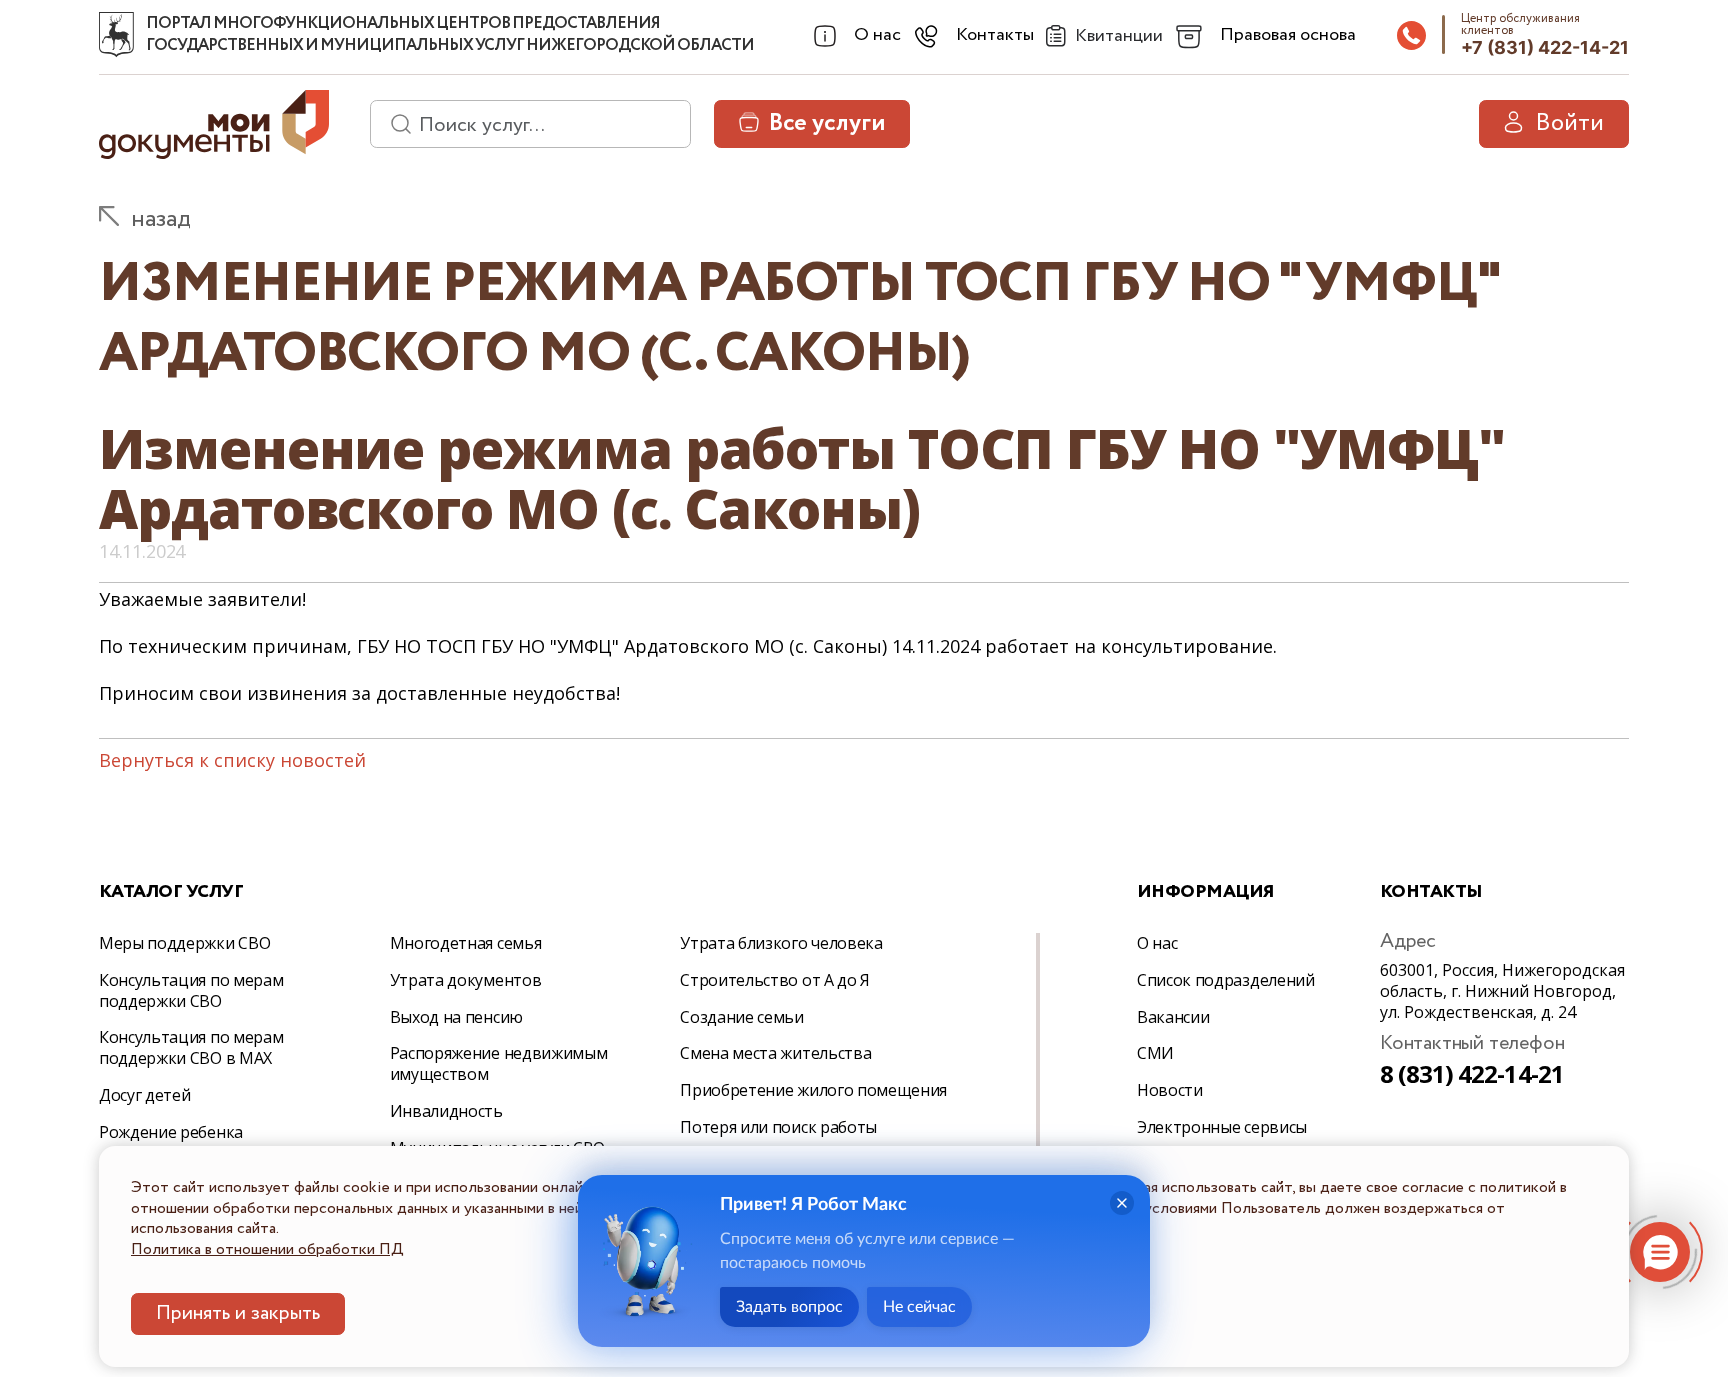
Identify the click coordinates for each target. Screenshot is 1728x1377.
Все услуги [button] (827, 123)
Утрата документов (466, 980)
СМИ (1155, 1053)
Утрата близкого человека (781, 943)
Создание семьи (742, 1017)
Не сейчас (919, 1307)
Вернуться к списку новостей (232, 760)
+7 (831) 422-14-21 (1545, 47)
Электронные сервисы (1222, 1127)
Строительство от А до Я (775, 980)
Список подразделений (1226, 980)
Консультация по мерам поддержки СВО (191, 990)
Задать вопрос (789, 1307)
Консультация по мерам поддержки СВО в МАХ (191, 1047)
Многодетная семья (466, 943)
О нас (1157, 943)
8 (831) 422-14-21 (1472, 1073)
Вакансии (1173, 1017)
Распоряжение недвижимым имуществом (499, 1063)
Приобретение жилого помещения (813, 1090)
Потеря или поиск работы (778, 1127)
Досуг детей (144, 1095)
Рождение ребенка (171, 1132)
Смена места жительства (775, 1053)
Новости (1170, 1090)
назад (161, 219)
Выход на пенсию (456, 1017)
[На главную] (116, 35)
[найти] (394, 124)
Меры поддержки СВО (184, 943)
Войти (1569, 123)
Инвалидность (446, 1111)
